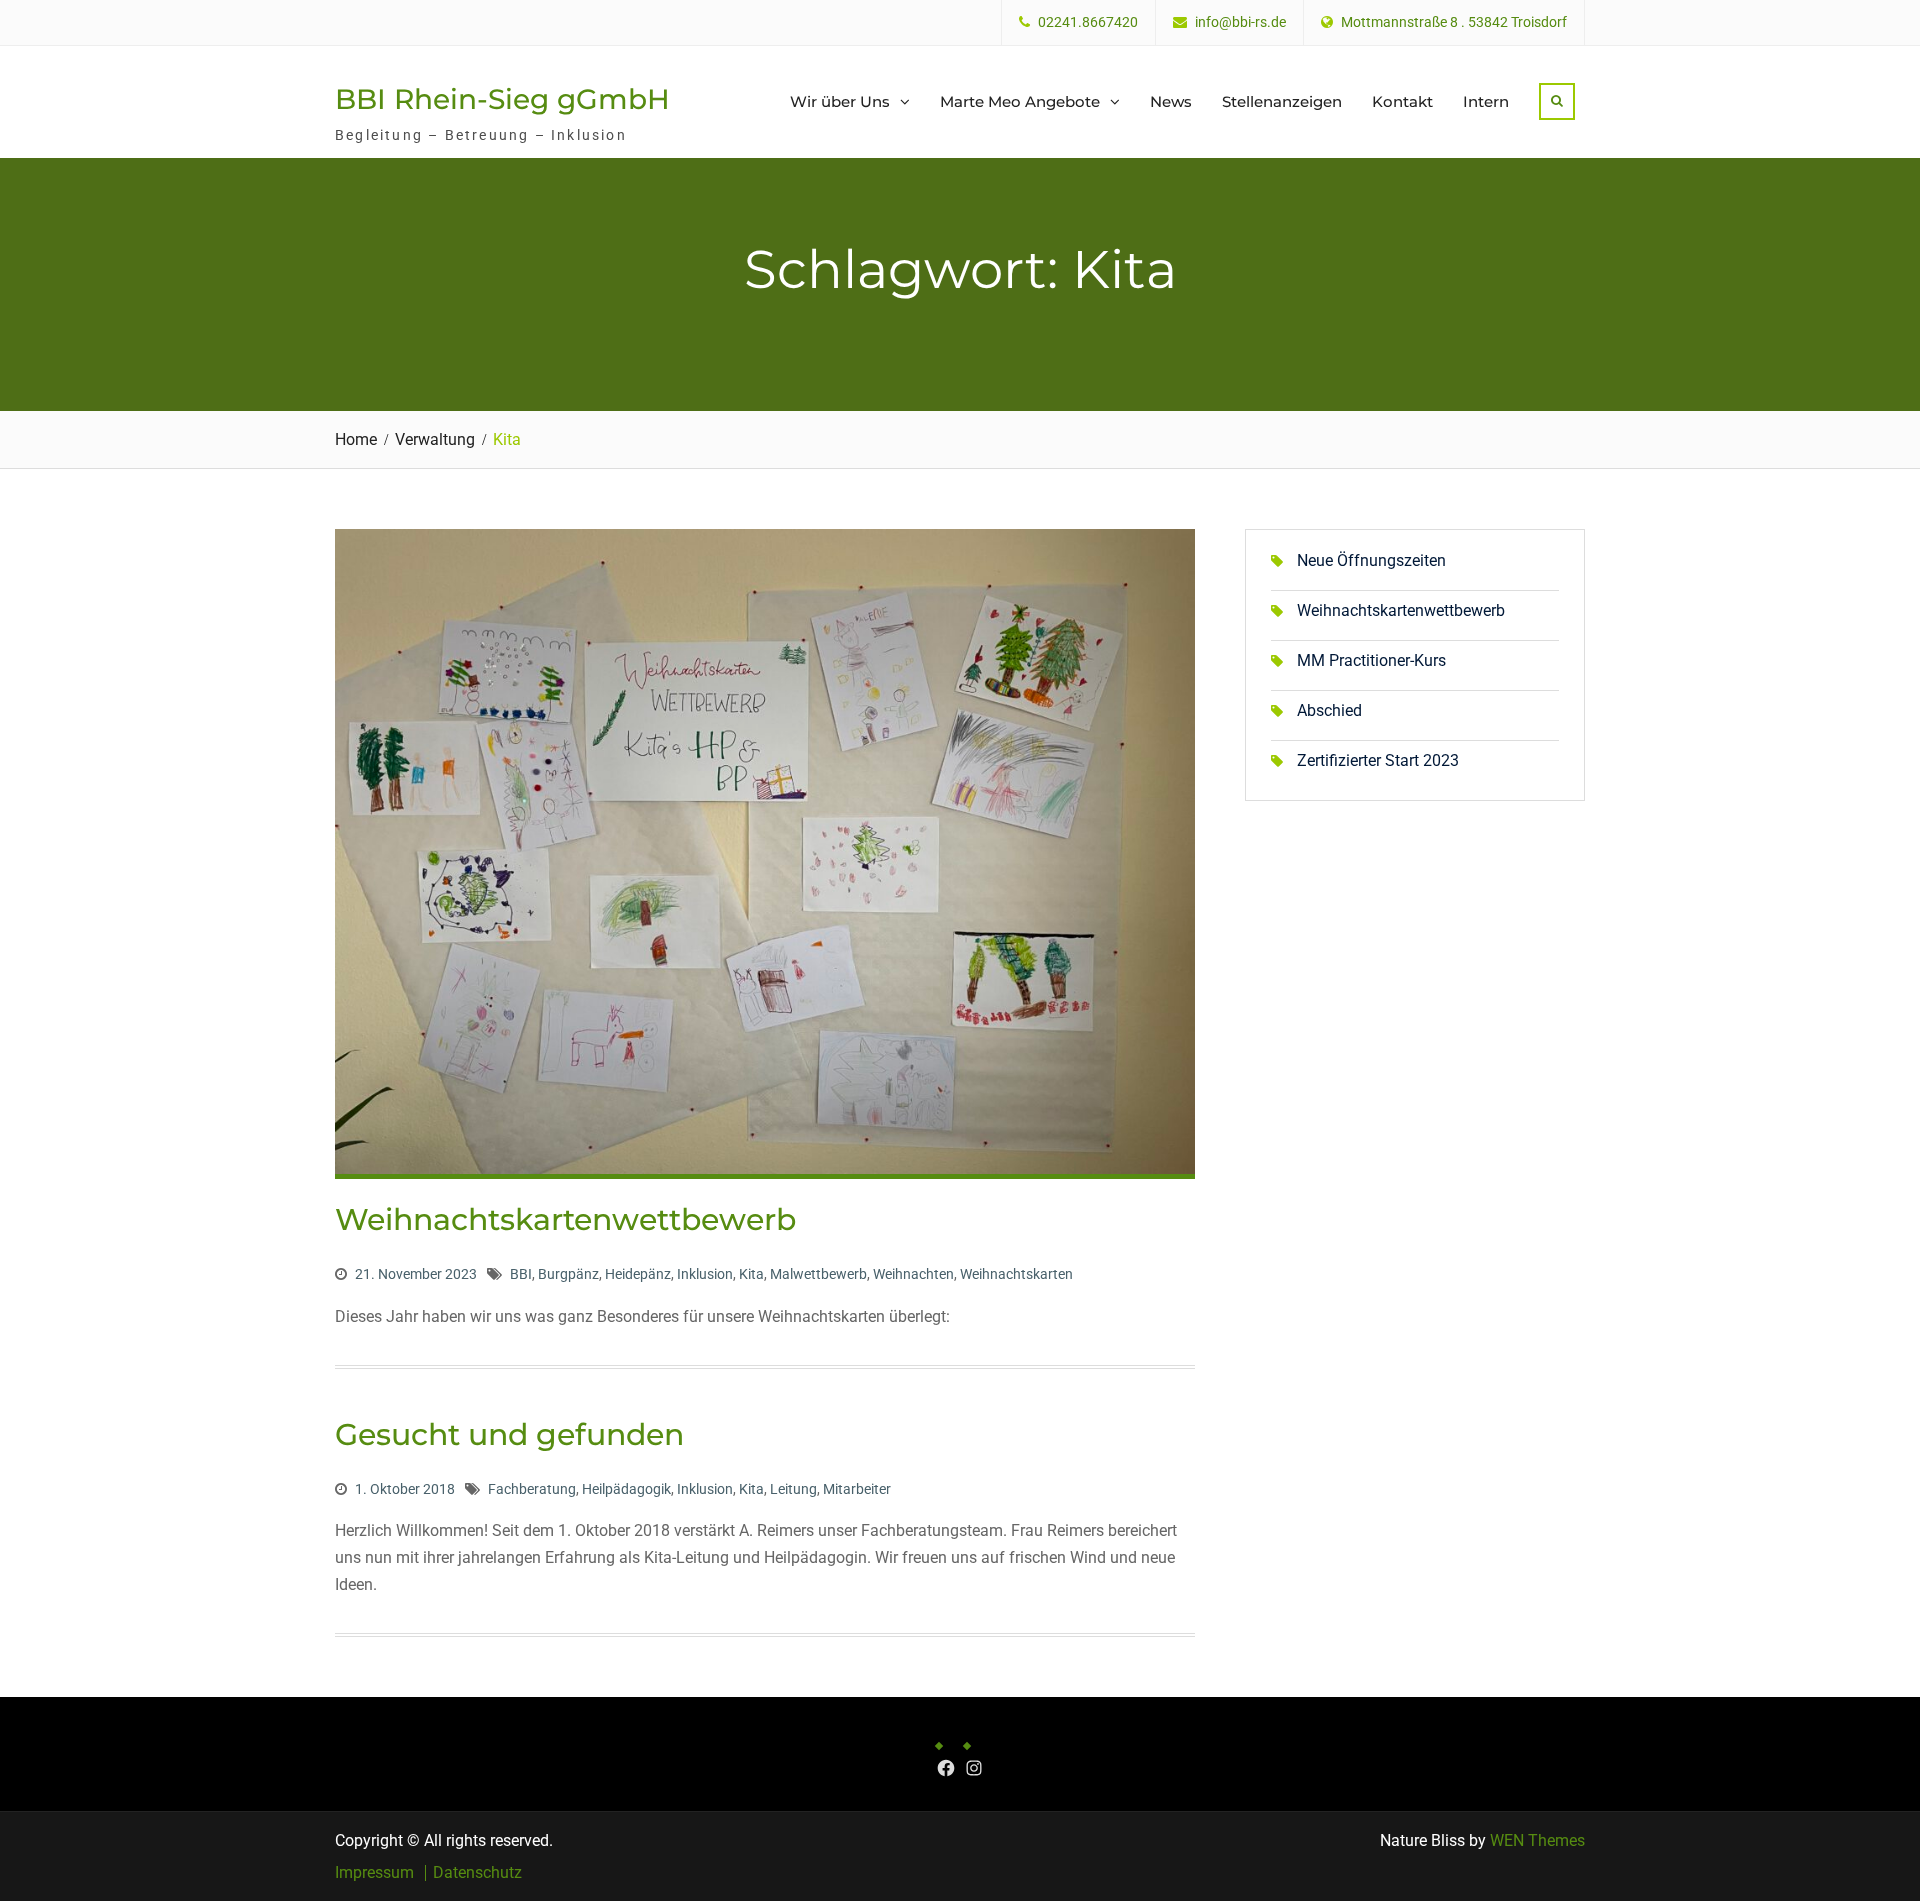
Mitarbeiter (857, 1489)
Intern (1486, 101)
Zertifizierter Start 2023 (1378, 760)
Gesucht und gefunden (509, 1434)
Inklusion (705, 1274)
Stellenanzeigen (1282, 101)
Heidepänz (638, 1274)
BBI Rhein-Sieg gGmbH (502, 99)
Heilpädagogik (626, 1489)
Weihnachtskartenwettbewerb (565, 1219)
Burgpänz (568, 1274)
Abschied (1329, 710)
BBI (521, 1274)
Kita (751, 1274)
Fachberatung (532, 1489)
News (1171, 101)
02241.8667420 (1088, 22)
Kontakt (1402, 101)
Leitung (793, 1489)
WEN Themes (1537, 1840)
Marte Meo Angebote (1020, 101)
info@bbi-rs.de (1240, 22)
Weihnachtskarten (1016, 1274)
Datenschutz (477, 1873)
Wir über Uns (840, 101)
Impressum (374, 1873)
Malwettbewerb (818, 1274)
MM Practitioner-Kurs (1371, 660)
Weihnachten (913, 1274)
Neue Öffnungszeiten (1371, 560)
